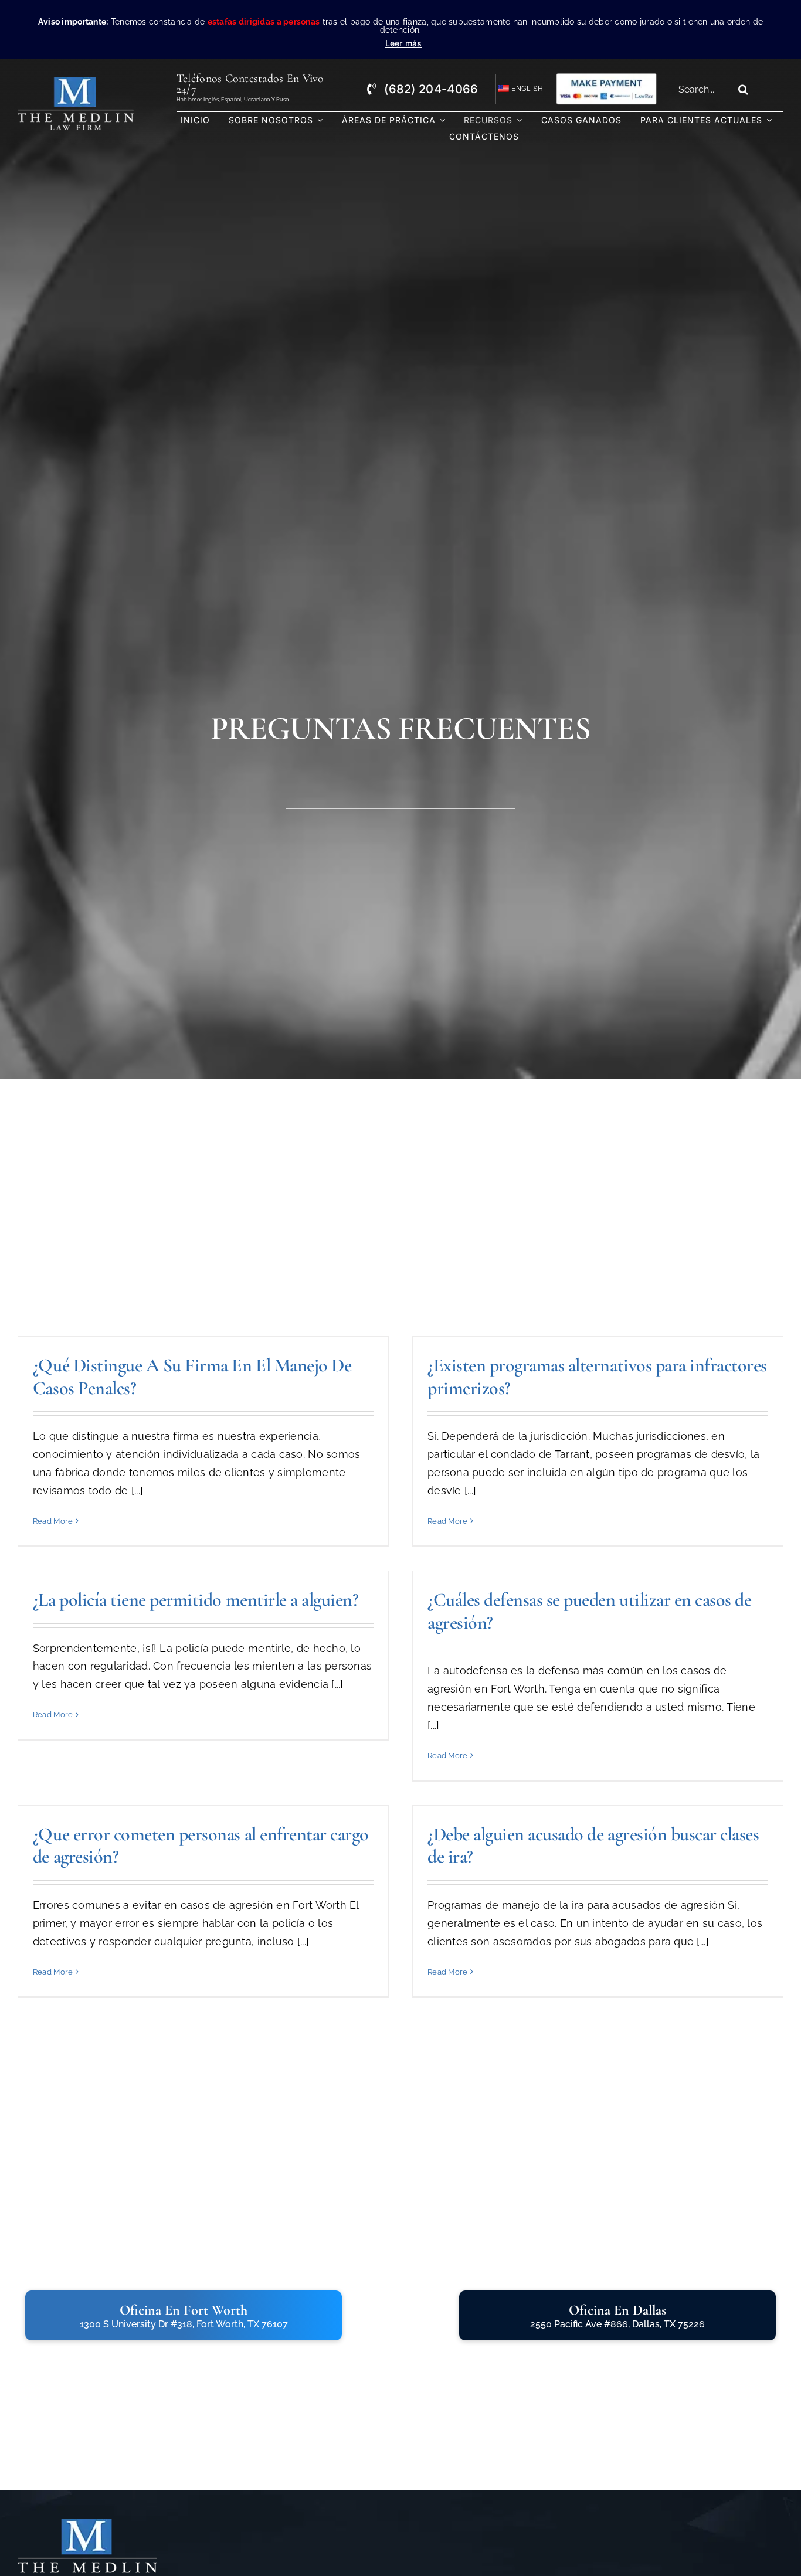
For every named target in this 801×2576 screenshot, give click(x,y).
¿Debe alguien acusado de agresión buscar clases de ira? (593, 1845)
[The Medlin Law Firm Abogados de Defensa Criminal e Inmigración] (87, 2524)
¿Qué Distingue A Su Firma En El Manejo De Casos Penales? (192, 1376)
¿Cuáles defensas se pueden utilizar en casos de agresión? (589, 1611)
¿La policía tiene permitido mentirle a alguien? (196, 1600)
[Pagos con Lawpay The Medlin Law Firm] (606, 77)
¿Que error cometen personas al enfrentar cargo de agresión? (201, 1845)
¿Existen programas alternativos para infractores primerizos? (597, 1376)
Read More (53, 1521)
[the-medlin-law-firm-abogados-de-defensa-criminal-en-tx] (76, 82)
